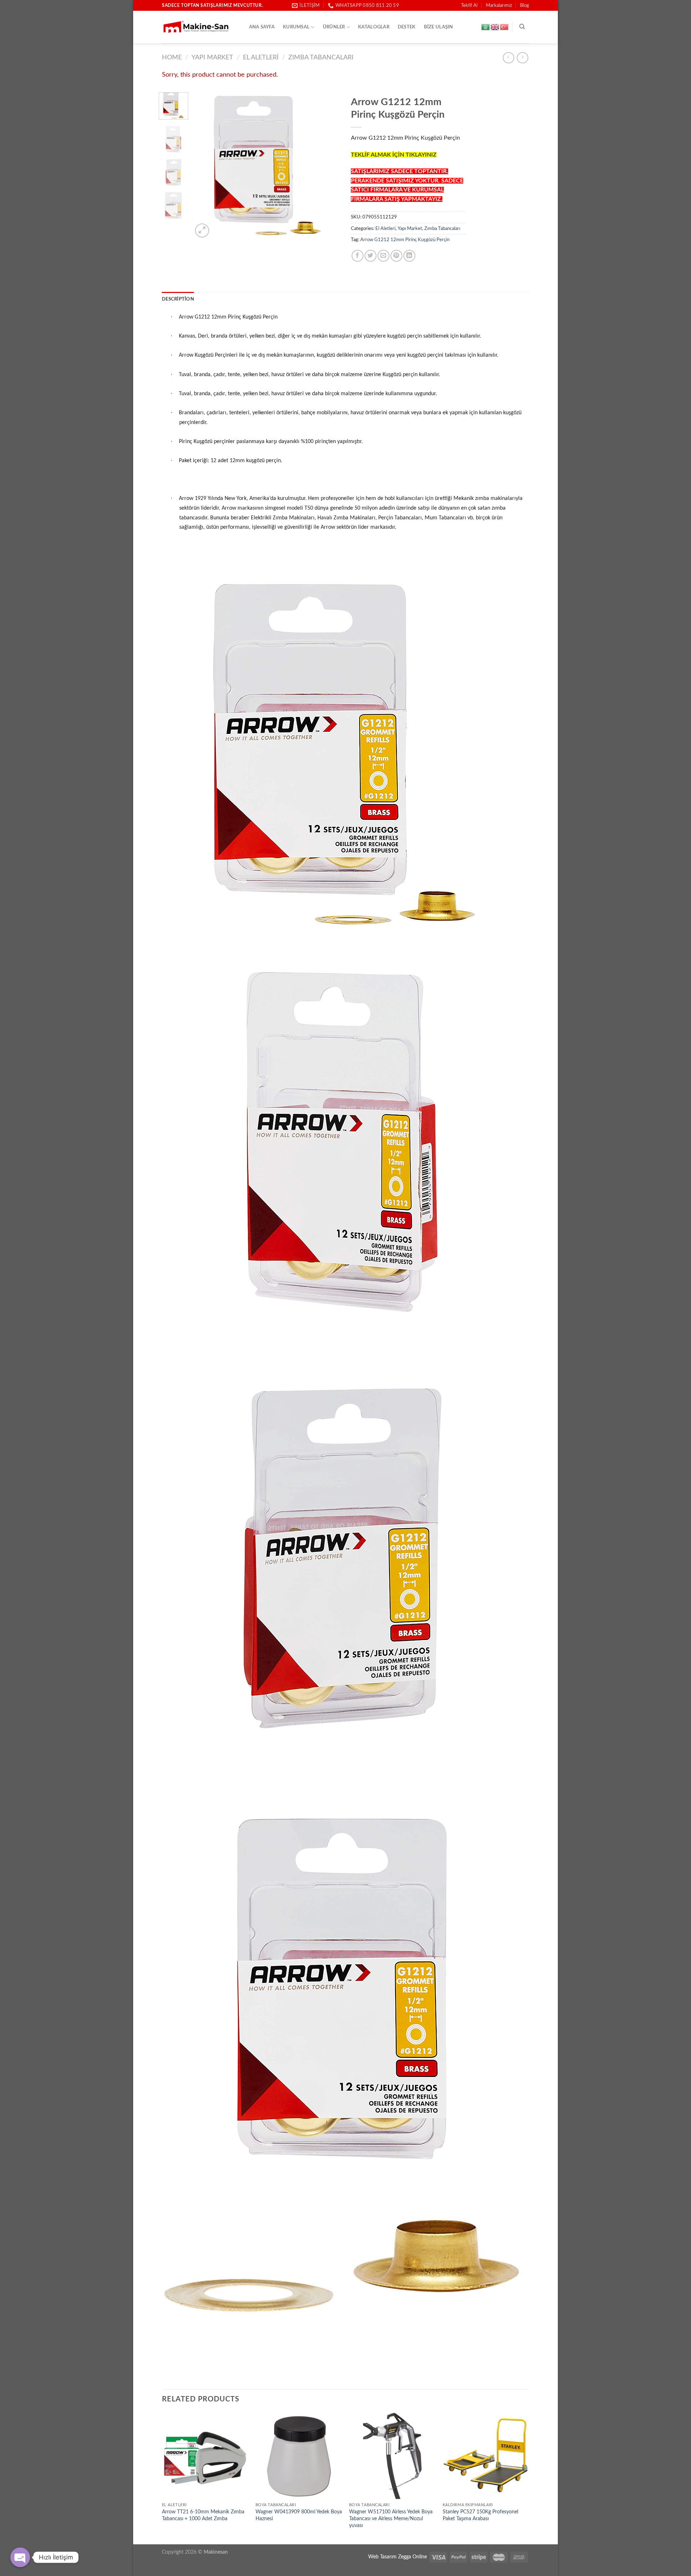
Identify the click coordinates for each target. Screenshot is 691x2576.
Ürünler (334, 27)
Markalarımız (499, 5)
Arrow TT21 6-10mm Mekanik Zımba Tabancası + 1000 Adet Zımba (203, 2515)
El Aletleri (261, 57)
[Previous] (205, 166)
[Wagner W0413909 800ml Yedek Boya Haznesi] (299, 2456)
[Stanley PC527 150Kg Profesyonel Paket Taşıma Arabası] (486, 2456)
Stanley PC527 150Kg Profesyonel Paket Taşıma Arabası (480, 2515)
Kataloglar (374, 27)
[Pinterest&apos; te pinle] (396, 256)
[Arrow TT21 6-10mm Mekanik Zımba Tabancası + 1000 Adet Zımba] (205, 2456)
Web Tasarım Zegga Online (398, 2557)
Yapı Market (212, 57)
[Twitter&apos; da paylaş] (371, 256)
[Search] (522, 27)
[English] (495, 27)
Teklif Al (469, 5)
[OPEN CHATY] (20, 2557)
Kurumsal (296, 27)
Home (172, 57)
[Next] (328, 166)
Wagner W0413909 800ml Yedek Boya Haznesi (299, 2515)
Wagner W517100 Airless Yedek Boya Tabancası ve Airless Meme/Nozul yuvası (391, 2518)
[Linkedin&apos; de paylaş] (409, 256)
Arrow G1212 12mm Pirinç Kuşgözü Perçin (405, 240)
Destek (407, 27)
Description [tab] (178, 299)
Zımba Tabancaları (321, 57)
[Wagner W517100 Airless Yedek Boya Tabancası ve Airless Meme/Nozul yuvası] (392, 2456)
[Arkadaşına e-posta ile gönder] (383, 256)
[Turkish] (505, 27)
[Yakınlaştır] (202, 231)
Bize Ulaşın (439, 27)
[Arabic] (486, 27)
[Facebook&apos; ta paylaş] (358, 256)
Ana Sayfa (262, 27)
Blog (525, 5)
